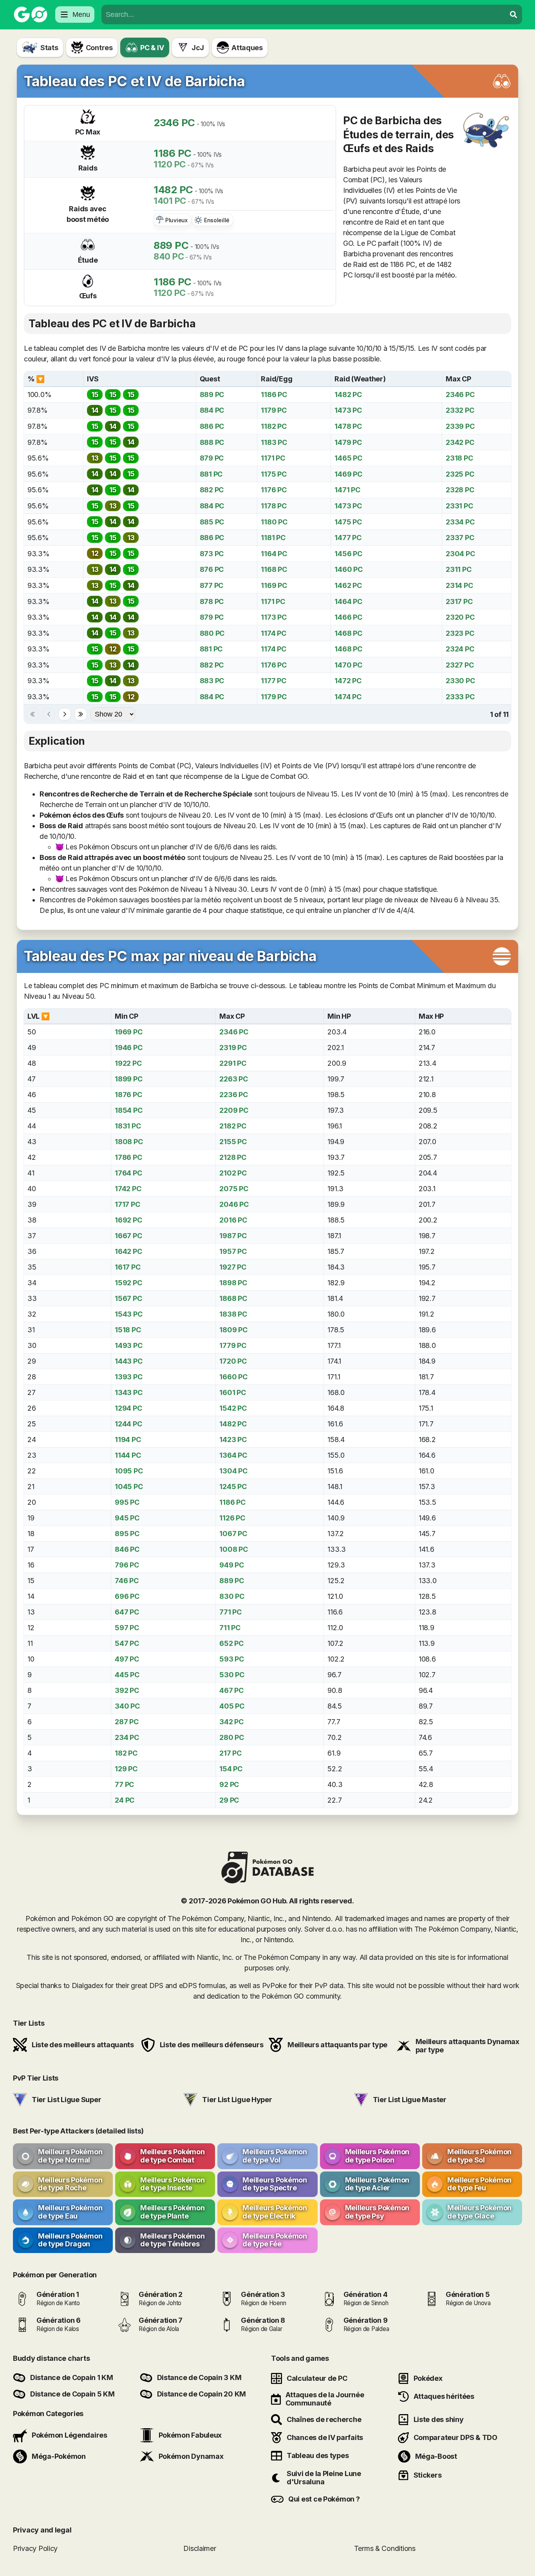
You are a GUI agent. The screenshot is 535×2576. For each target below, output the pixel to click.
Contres (99, 48)
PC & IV (152, 48)
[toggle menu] (513, 15)
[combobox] (304, 15)
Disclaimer (200, 2548)
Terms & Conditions (385, 2548)
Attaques (247, 48)
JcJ (198, 48)
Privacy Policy (35, 2548)
